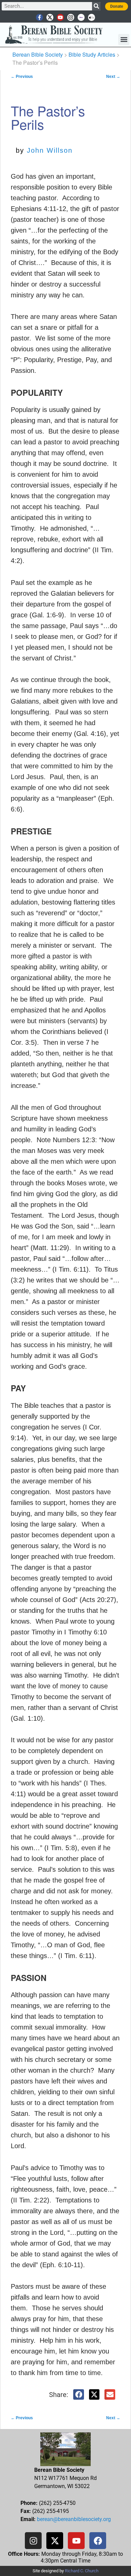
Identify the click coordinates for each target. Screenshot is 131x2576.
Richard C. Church (82, 2571)
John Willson (50, 150)
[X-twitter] (50, 17)
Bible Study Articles (92, 54)
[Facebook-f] (39, 17)
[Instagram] (71, 17)
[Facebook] (98, 2541)
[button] (124, 40)
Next (113, 77)
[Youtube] (60, 17)
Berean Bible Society (38, 54)
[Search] (96, 6)
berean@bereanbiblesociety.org (74, 2519)
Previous (22, 77)
